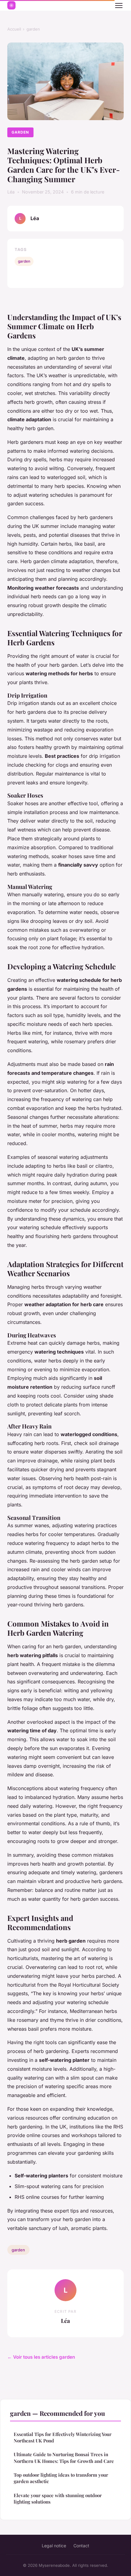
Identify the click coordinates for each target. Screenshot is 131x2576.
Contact (81, 2546)
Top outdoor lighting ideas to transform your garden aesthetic (61, 2478)
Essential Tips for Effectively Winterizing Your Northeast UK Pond (63, 2437)
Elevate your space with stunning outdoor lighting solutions (58, 2499)
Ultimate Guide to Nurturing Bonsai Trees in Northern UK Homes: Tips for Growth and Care (64, 2458)
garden (33, 29)
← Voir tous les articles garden (41, 2357)
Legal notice (54, 2546)
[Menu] (119, 6)
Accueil (14, 29)
